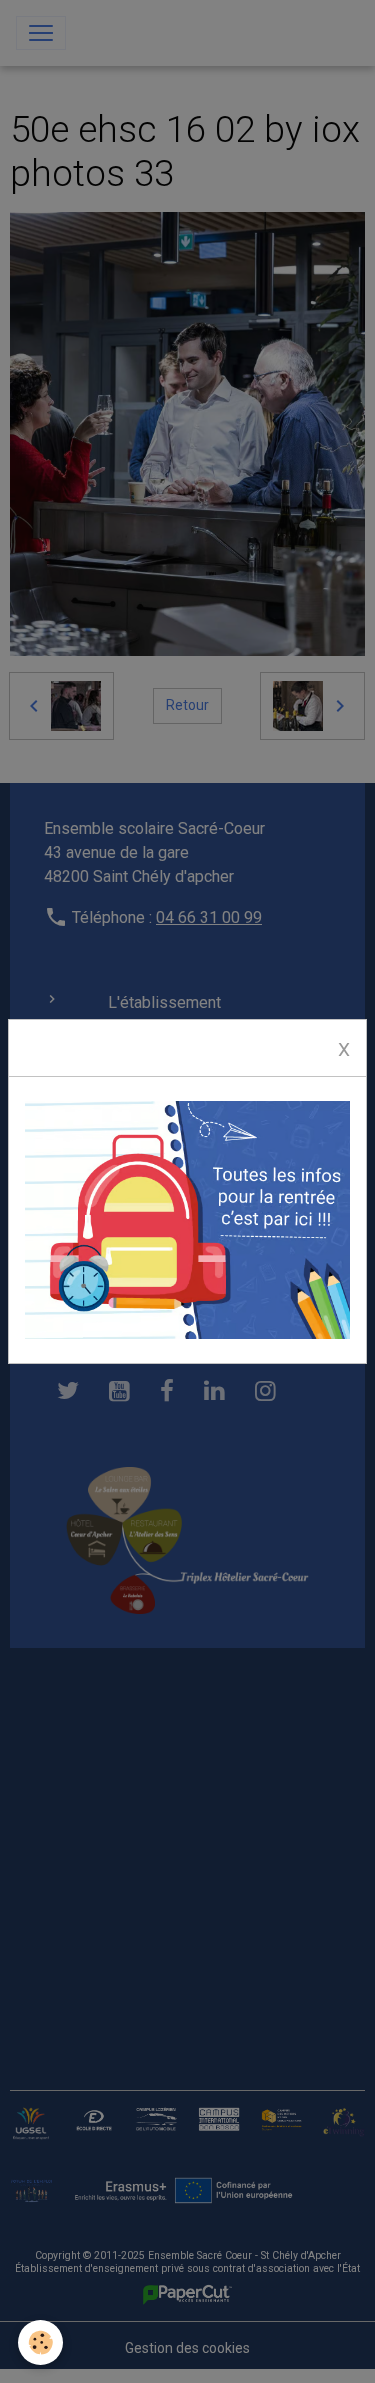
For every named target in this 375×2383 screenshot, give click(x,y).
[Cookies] (40, 2342)
